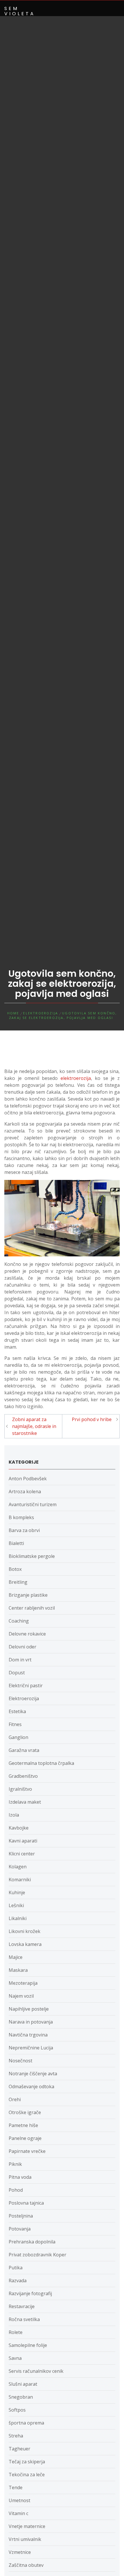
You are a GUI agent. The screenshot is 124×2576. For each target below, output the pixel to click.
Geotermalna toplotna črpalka (41, 1763)
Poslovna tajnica (26, 2203)
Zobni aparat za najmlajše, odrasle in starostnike (34, 1426)
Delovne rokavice (27, 1634)
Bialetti (16, 1543)
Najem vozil (21, 1996)
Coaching (19, 1621)
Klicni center (22, 1854)
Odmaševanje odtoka (31, 2086)
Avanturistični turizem (33, 1504)
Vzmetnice (20, 2552)
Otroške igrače (25, 2112)
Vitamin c (18, 2513)
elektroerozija (76, 1078)
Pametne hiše (23, 2125)
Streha (16, 2436)
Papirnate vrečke (27, 2151)
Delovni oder (22, 1647)
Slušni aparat (23, 2384)
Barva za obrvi (24, 1530)
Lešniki (16, 1905)
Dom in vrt (20, 1660)
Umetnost (19, 2500)
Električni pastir (26, 1686)
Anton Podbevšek (28, 1479)
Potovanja (20, 2229)
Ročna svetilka (24, 2319)
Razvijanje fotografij (30, 2293)
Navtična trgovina (28, 2035)
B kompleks (21, 1517)
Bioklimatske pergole (32, 1556)
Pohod (16, 2190)
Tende (16, 2487)
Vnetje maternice (27, 2526)
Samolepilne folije (28, 2345)
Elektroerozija (24, 1698)
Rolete (16, 2332)
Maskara (18, 1970)
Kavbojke (19, 1828)
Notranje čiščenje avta (33, 2074)
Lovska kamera (25, 1944)
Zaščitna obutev (26, 2565)
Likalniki (18, 1918)
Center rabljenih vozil (32, 1608)
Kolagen (18, 1867)
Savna (15, 2358)
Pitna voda (20, 2177)
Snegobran (21, 2397)
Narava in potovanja (31, 2022)
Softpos (17, 2410)
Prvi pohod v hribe (92, 1419)
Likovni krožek (25, 1931)
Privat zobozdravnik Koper (37, 2255)
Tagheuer (19, 2449)
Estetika (17, 1711)
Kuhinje (17, 1892)
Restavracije (22, 2306)
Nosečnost (20, 2061)
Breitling (18, 1582)
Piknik (15, 2164)
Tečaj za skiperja (27, 2462)
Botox (15, 1569)
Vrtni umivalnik (25, 2539)
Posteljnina (21, 2216)
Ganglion (18, 1737)
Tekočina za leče (27, 2475)
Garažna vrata (24, 1750)
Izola (14, 1815)
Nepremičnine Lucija (31, 2048)
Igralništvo (20, 1789)
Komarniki (20, 1880)
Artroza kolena (25, 1492)
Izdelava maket (25, 1802)
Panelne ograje (25, 2138)
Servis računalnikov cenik (36, 2371)
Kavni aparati (23, 1841)
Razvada (18, 2281)
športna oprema (26, 2423)
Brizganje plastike (28, 1595)
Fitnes (15, 1724)
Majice (16, 1957)
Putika (16, 2268)
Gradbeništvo (23, 1776)
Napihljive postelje (29, 2009)
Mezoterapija (23, 1983)
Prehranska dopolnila (32, 2242)
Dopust (17, 1673)
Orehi (15, 2099)
